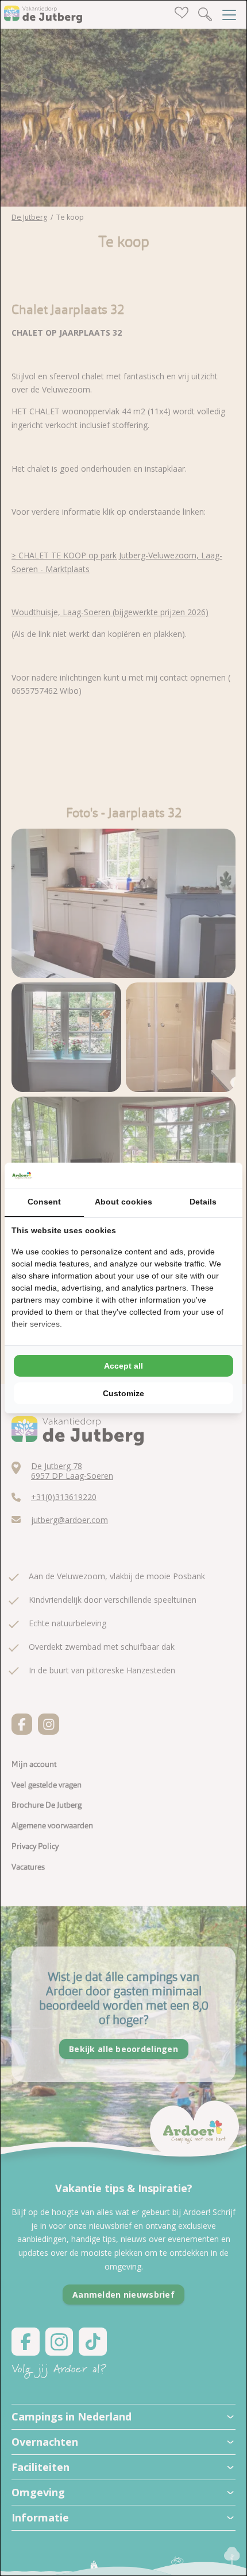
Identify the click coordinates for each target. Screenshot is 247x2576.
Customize (123, 1393)
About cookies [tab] (123, 1202)
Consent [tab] (44, 1202)
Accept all (123, 1366)
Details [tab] (203, 1202)
